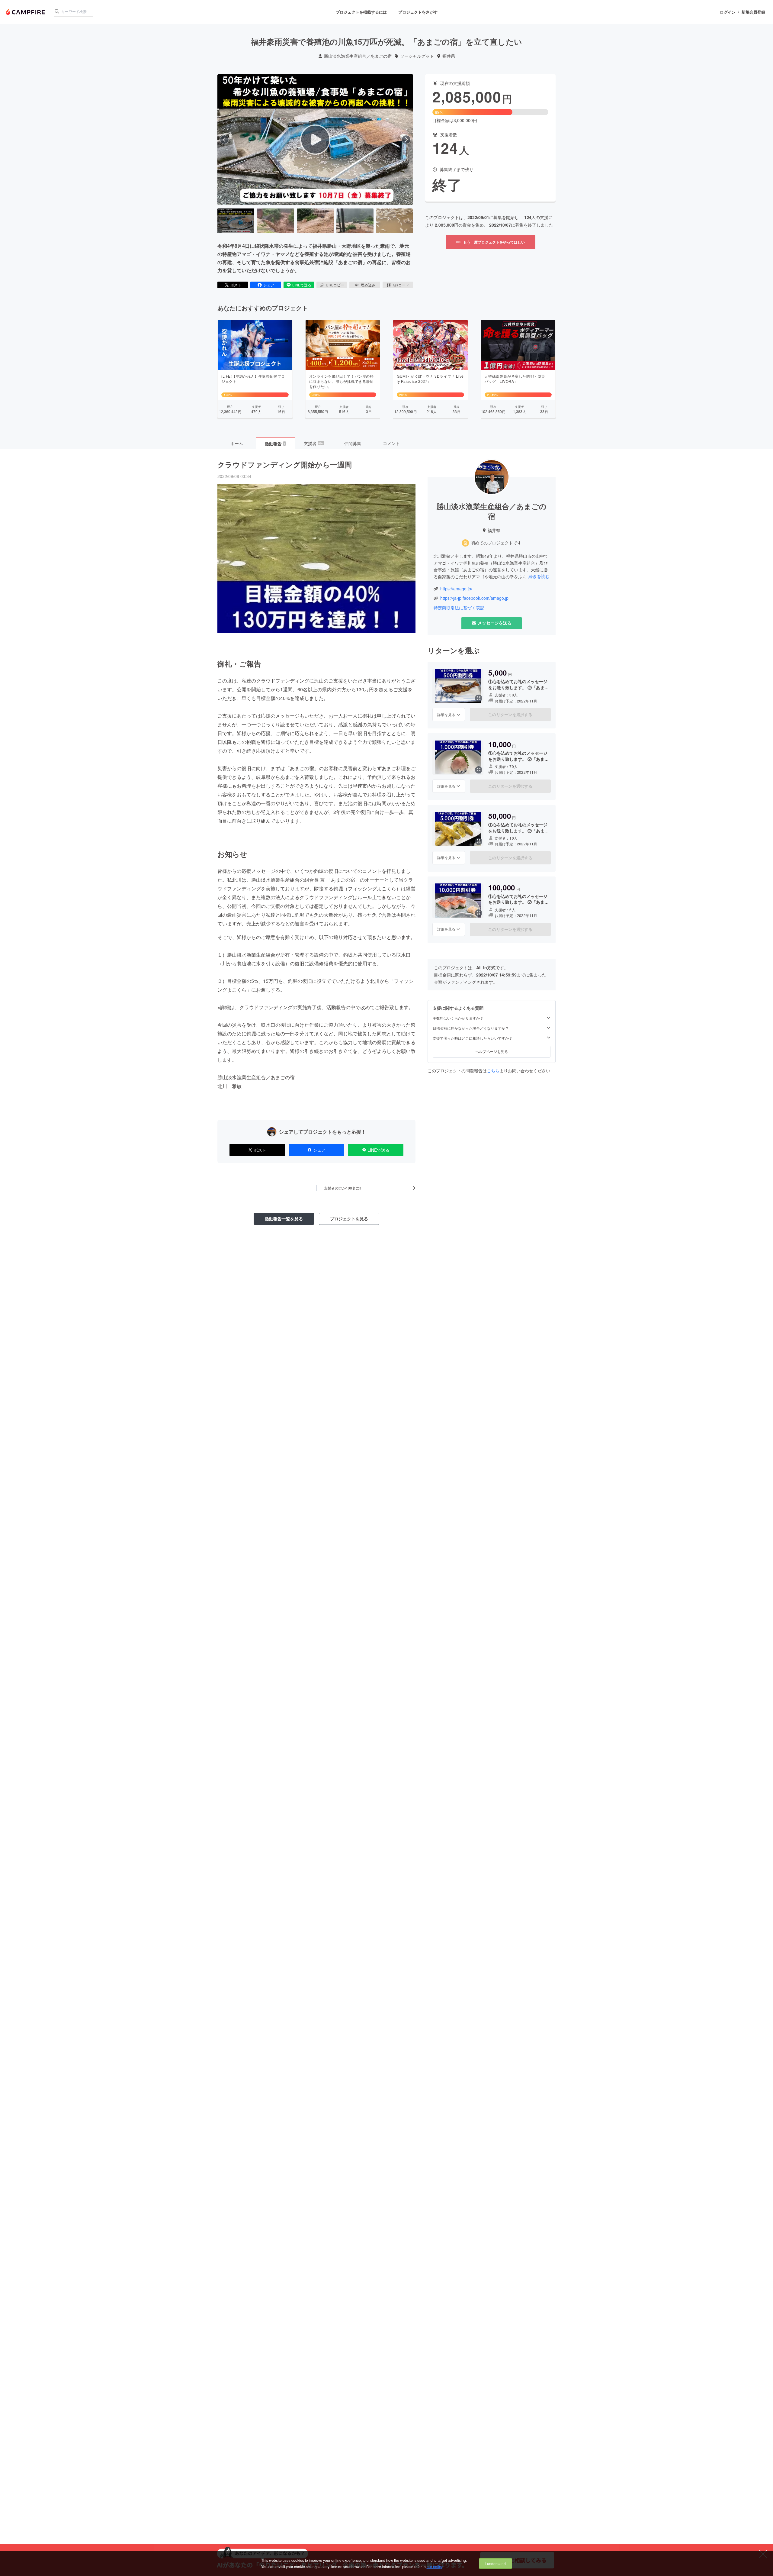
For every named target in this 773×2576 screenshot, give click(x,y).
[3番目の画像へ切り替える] (315, 221)
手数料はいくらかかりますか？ (458, 1018)
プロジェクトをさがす (418, 12)
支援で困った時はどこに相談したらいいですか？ (473, 1038)
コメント (391, 443)
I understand (496, 2563)
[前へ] (224, 140)
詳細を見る (446, 714)
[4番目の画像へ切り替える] (355, 221)
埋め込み (368, 285)
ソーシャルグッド (417, 56)
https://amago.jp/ (456, 589)
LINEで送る (302, 285)
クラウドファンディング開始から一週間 (285, 464)
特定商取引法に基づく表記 (459, 608)
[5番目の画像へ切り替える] (395, 221)
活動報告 (275, 444)
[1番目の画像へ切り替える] (236, 221)
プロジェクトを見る (349, 1219)
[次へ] (406, 140)
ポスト (236, 285)
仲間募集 (353, 443)
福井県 (449, 56)
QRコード (401, 285)
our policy (435, 2566)
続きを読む (539, 576)
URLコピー (335, 285)
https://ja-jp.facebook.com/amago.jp (474, 598)
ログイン (728, 12)
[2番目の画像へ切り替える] (275, 221)
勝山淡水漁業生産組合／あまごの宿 (358, 56)
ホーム (237, 443)
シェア (269, 285)
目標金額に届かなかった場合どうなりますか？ (471, 1028)
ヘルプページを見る (492, 1051)
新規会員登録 (753, 12)
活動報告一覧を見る (284, 1219)
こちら (493, 1070)
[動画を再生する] (315, 140)
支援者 (314, 443)
